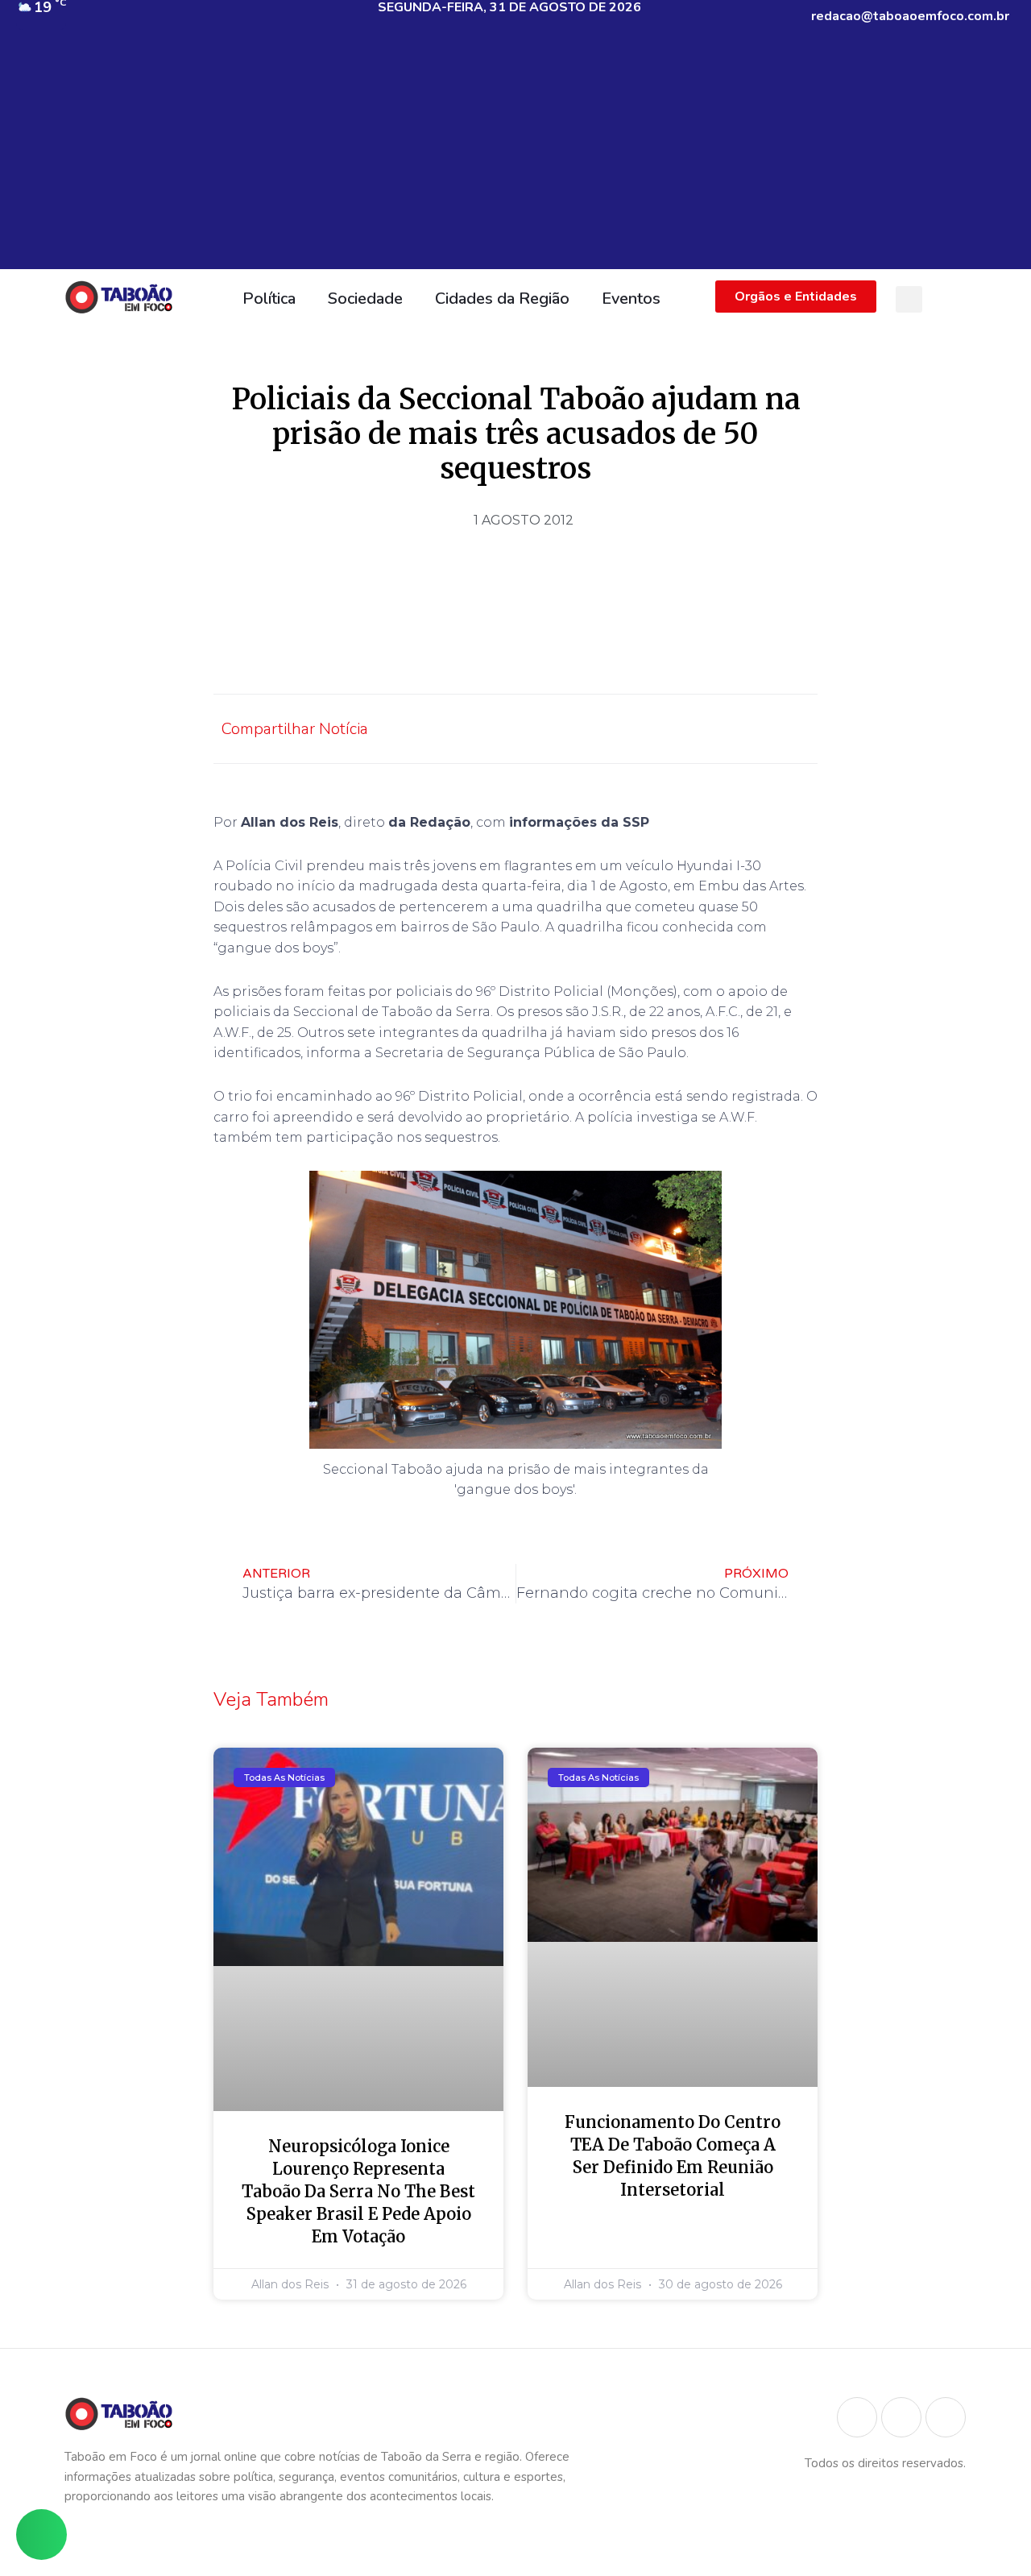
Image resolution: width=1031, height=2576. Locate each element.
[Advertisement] (515, 156)
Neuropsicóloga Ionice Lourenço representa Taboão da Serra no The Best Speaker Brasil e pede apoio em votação (358, 2191)
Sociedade (365, 299)
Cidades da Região (502, 299)
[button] (909, 299)
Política (269, 299)
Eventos (631, 299)
